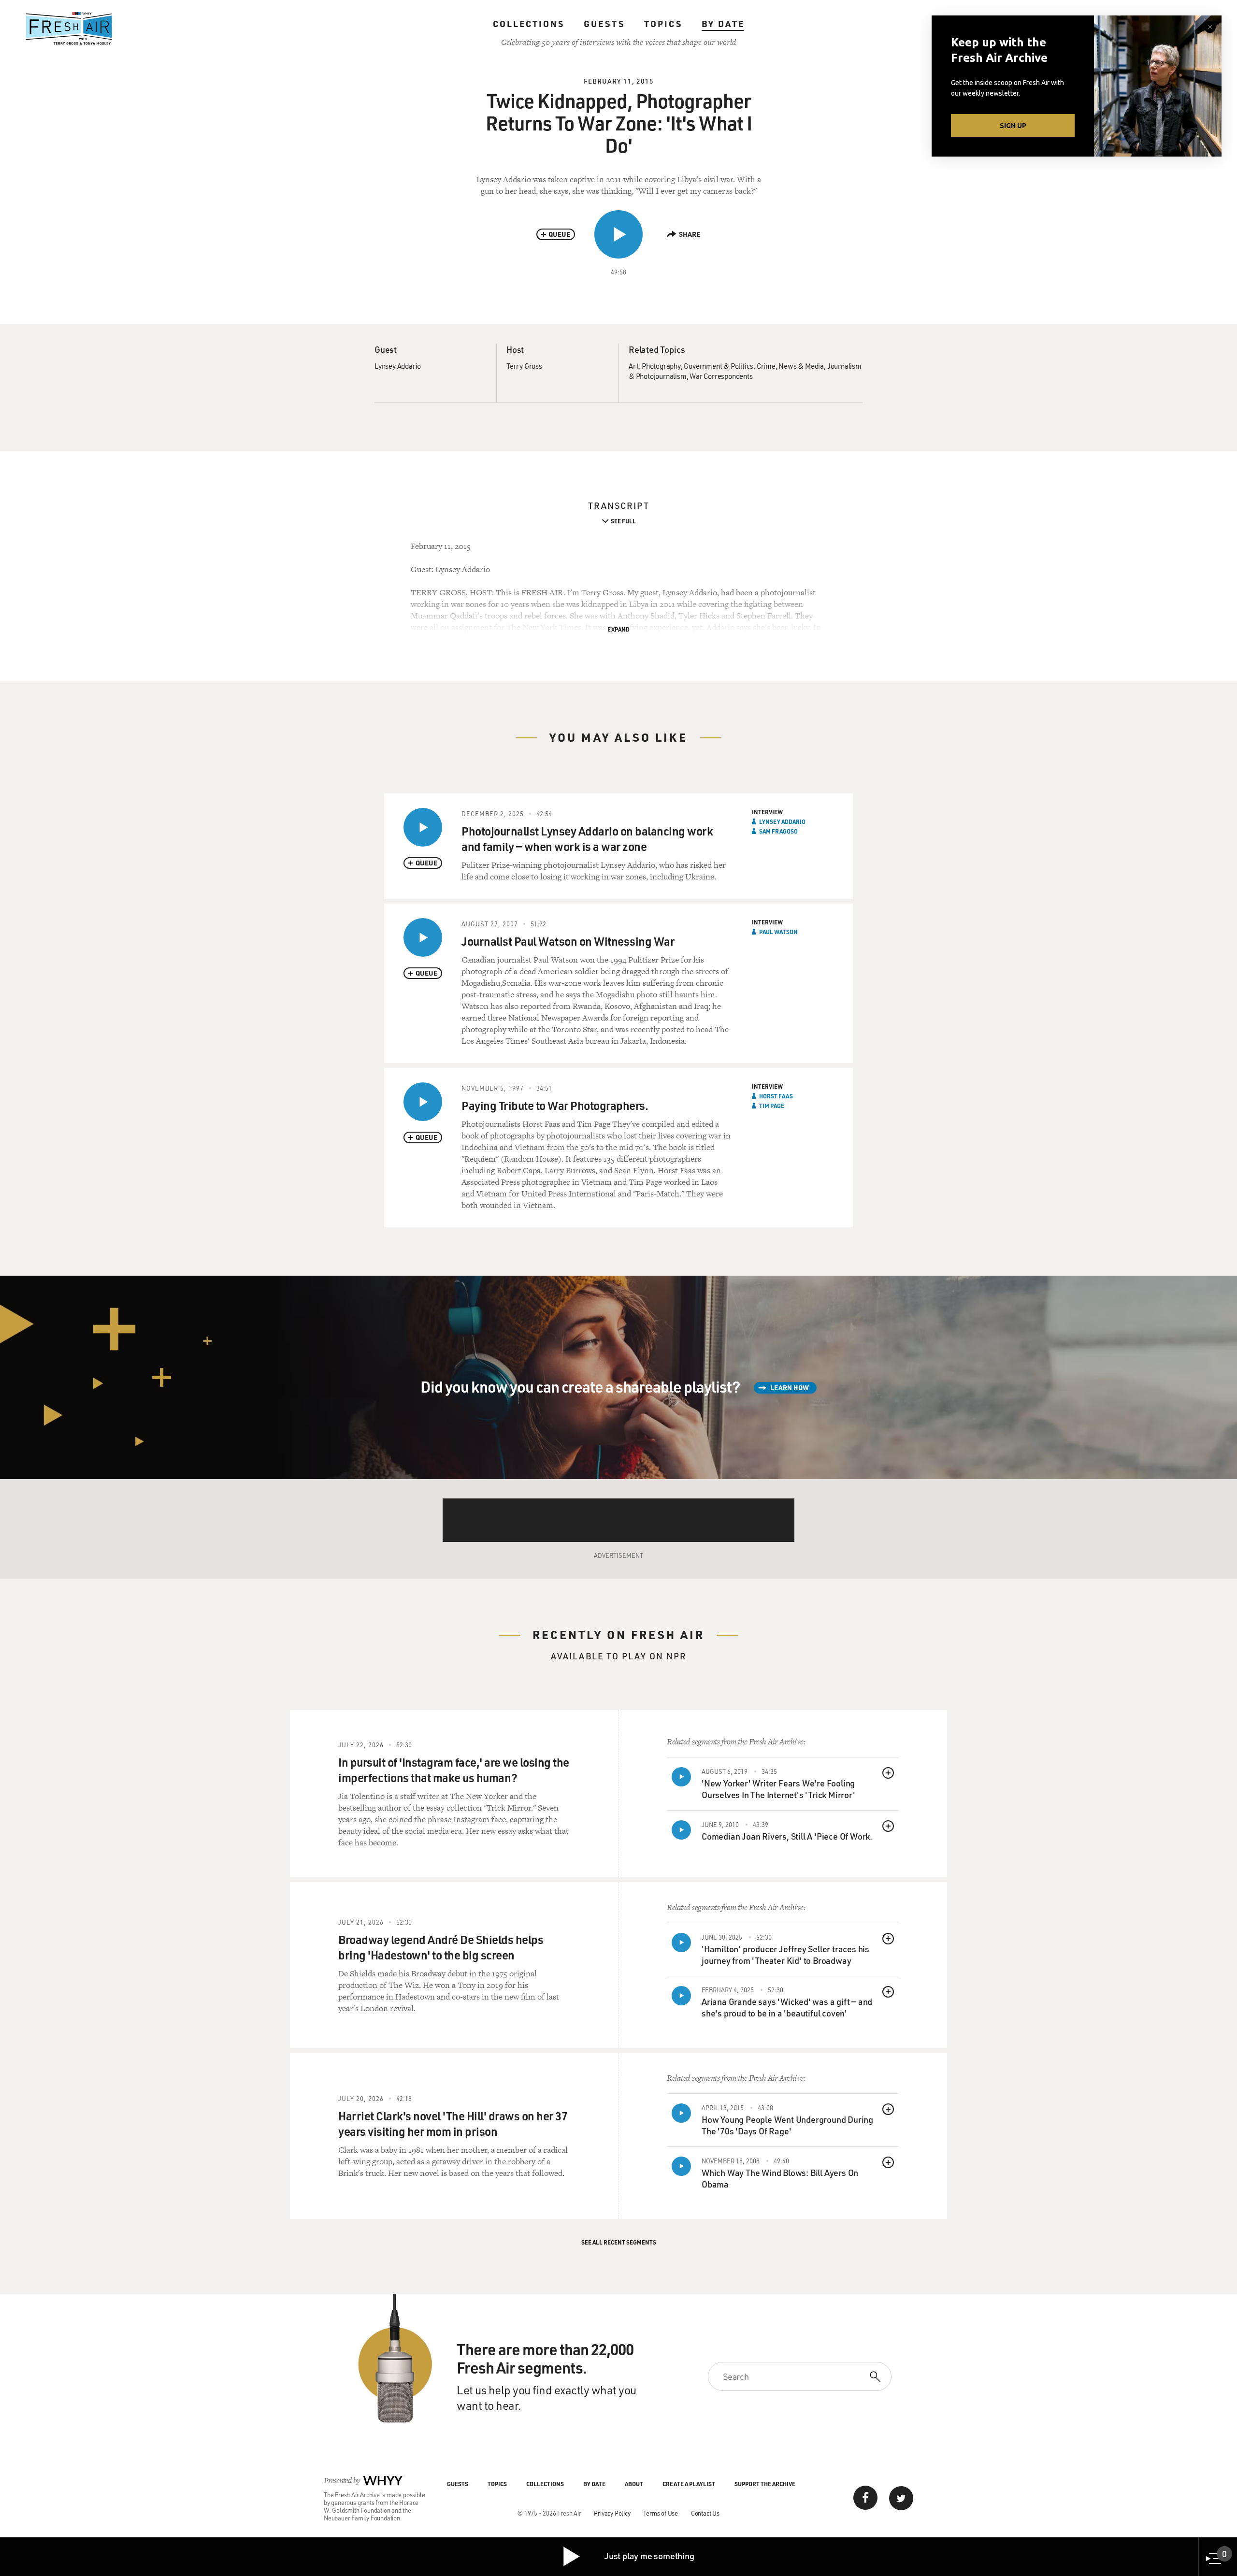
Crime (766, 366)
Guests (604, 24)
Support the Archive (765, 2484)
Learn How (790, 1388)
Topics (663, 24)
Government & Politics (719, 366)
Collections (529, 24)
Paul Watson (778, 932)
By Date (723, 24)
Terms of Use (661, 2513)
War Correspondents (721, 376)
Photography (661, 366)
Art (633, 366)
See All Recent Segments (619, 2242)
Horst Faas (776, 1096)
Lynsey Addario (398, 366)
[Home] (69, 29)
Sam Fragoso (778, 831)
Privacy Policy (612, 2513)
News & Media (801, 366)
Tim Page (772, 1106)
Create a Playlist (689, 2484)
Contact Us (705, 2513)
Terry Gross (524, 366)
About (634, 2484)
